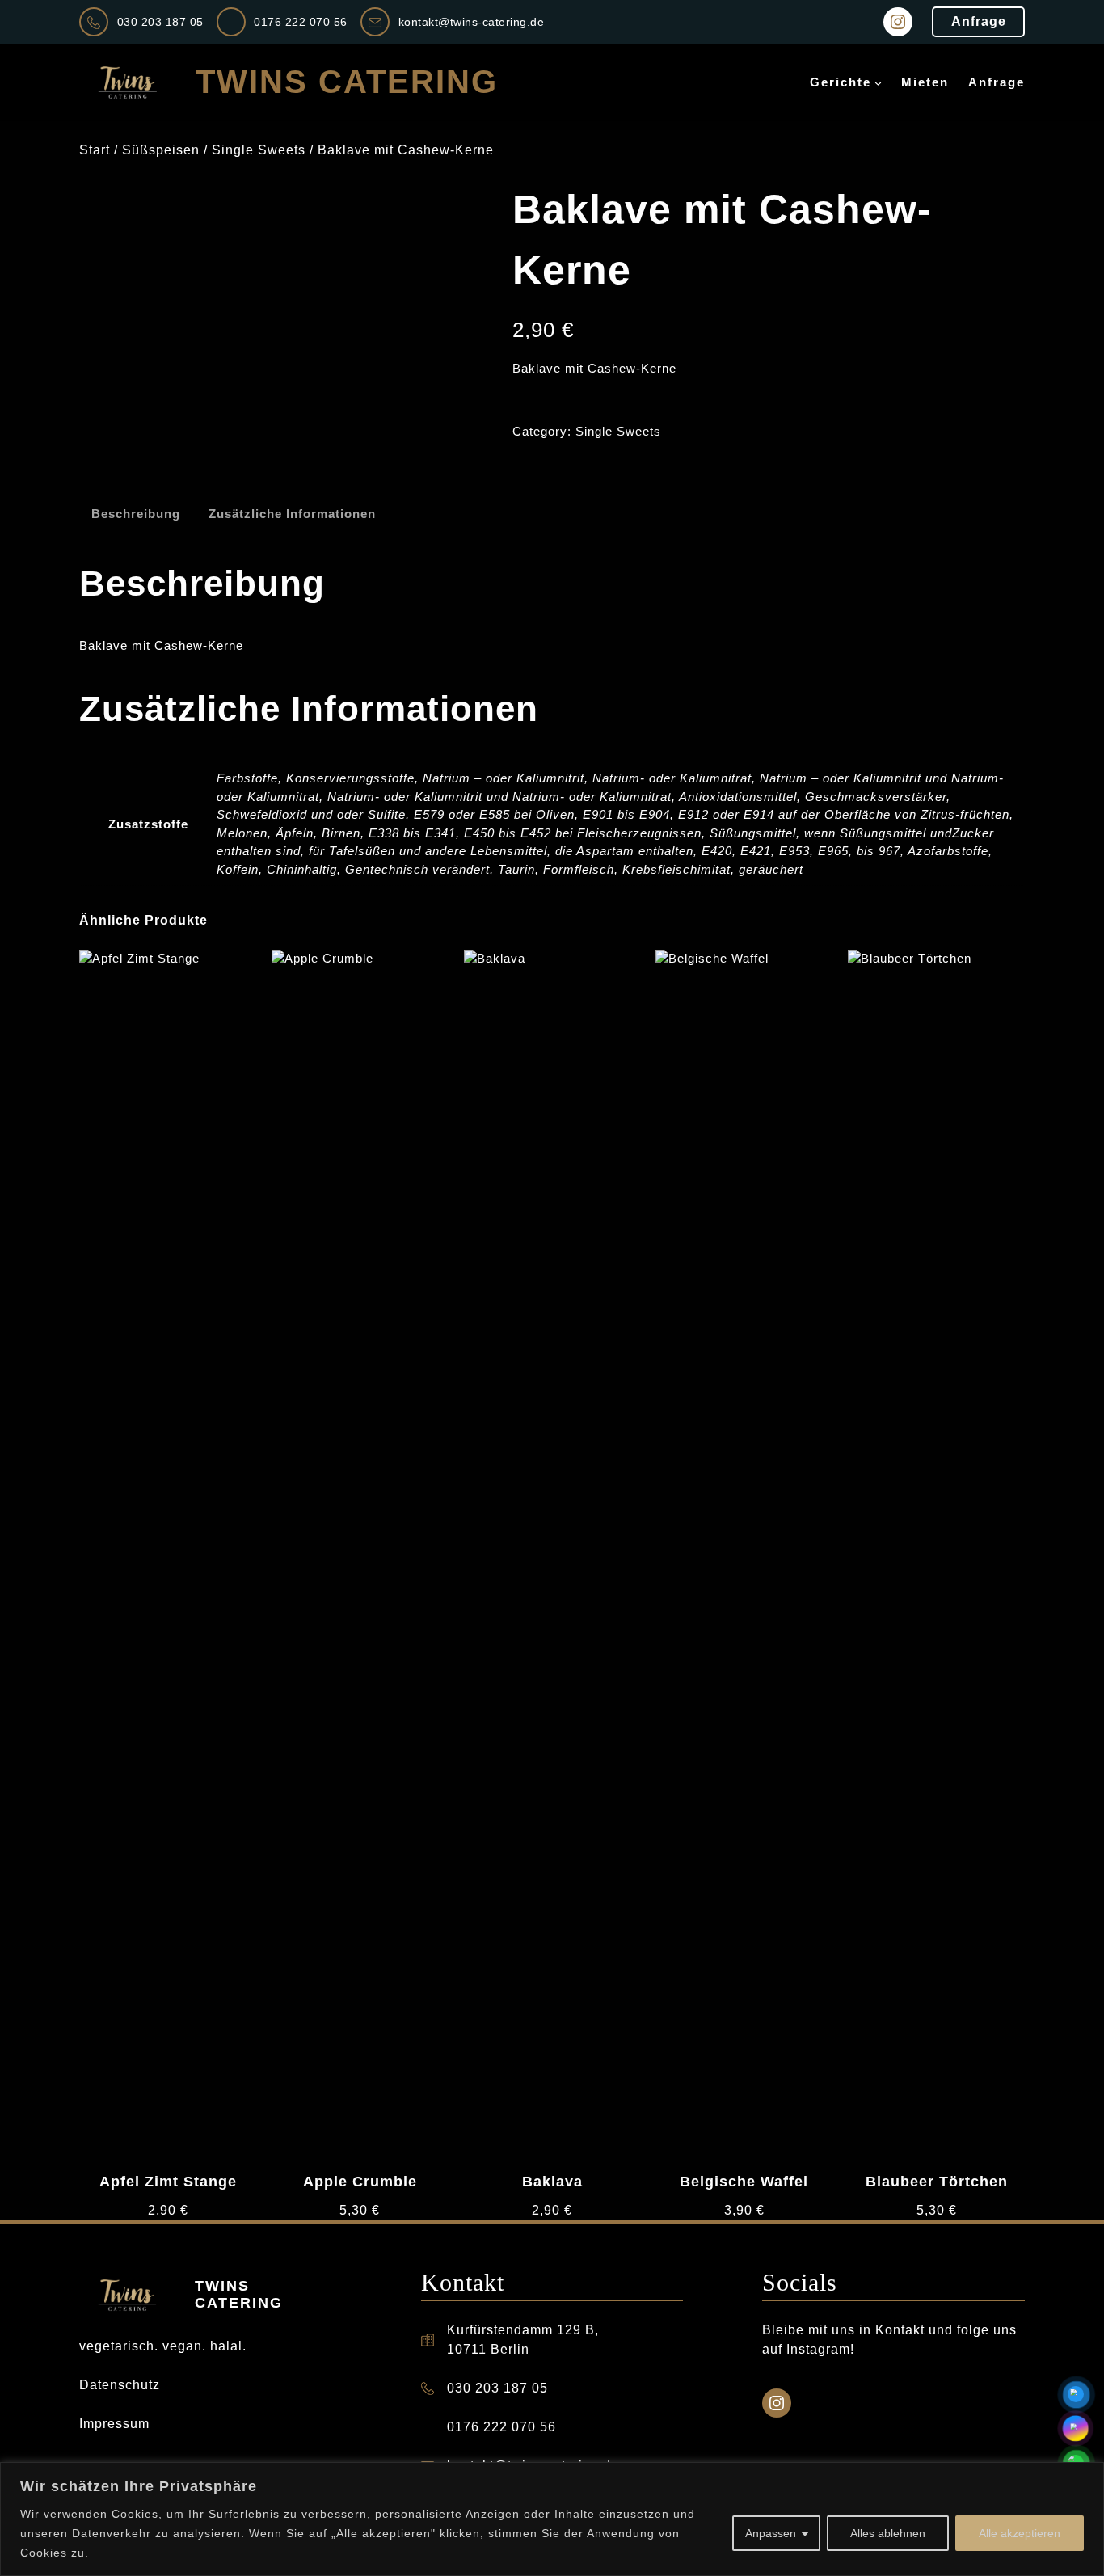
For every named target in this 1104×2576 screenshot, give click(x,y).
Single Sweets (259, 150)
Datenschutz (120, 2385)
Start (95, 150)
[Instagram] (898, 22)
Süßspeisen (161, 150)
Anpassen (771, 2533)
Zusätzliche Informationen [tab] (292, 514)
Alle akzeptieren (1020, 2533)
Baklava (552, 2182)
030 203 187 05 (160, 22)
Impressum (114, 2424)
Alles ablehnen (888, 2533)
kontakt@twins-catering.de (472, 22)
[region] (552, 2519)
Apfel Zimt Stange (168, 2182)
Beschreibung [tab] (136, 514)
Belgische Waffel (744, 2182)
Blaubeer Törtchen (937, 2182)
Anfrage (979, 21)
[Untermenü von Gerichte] (878, 83)
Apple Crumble (360, 2182)
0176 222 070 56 (301, 22)
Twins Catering (347, 82)
